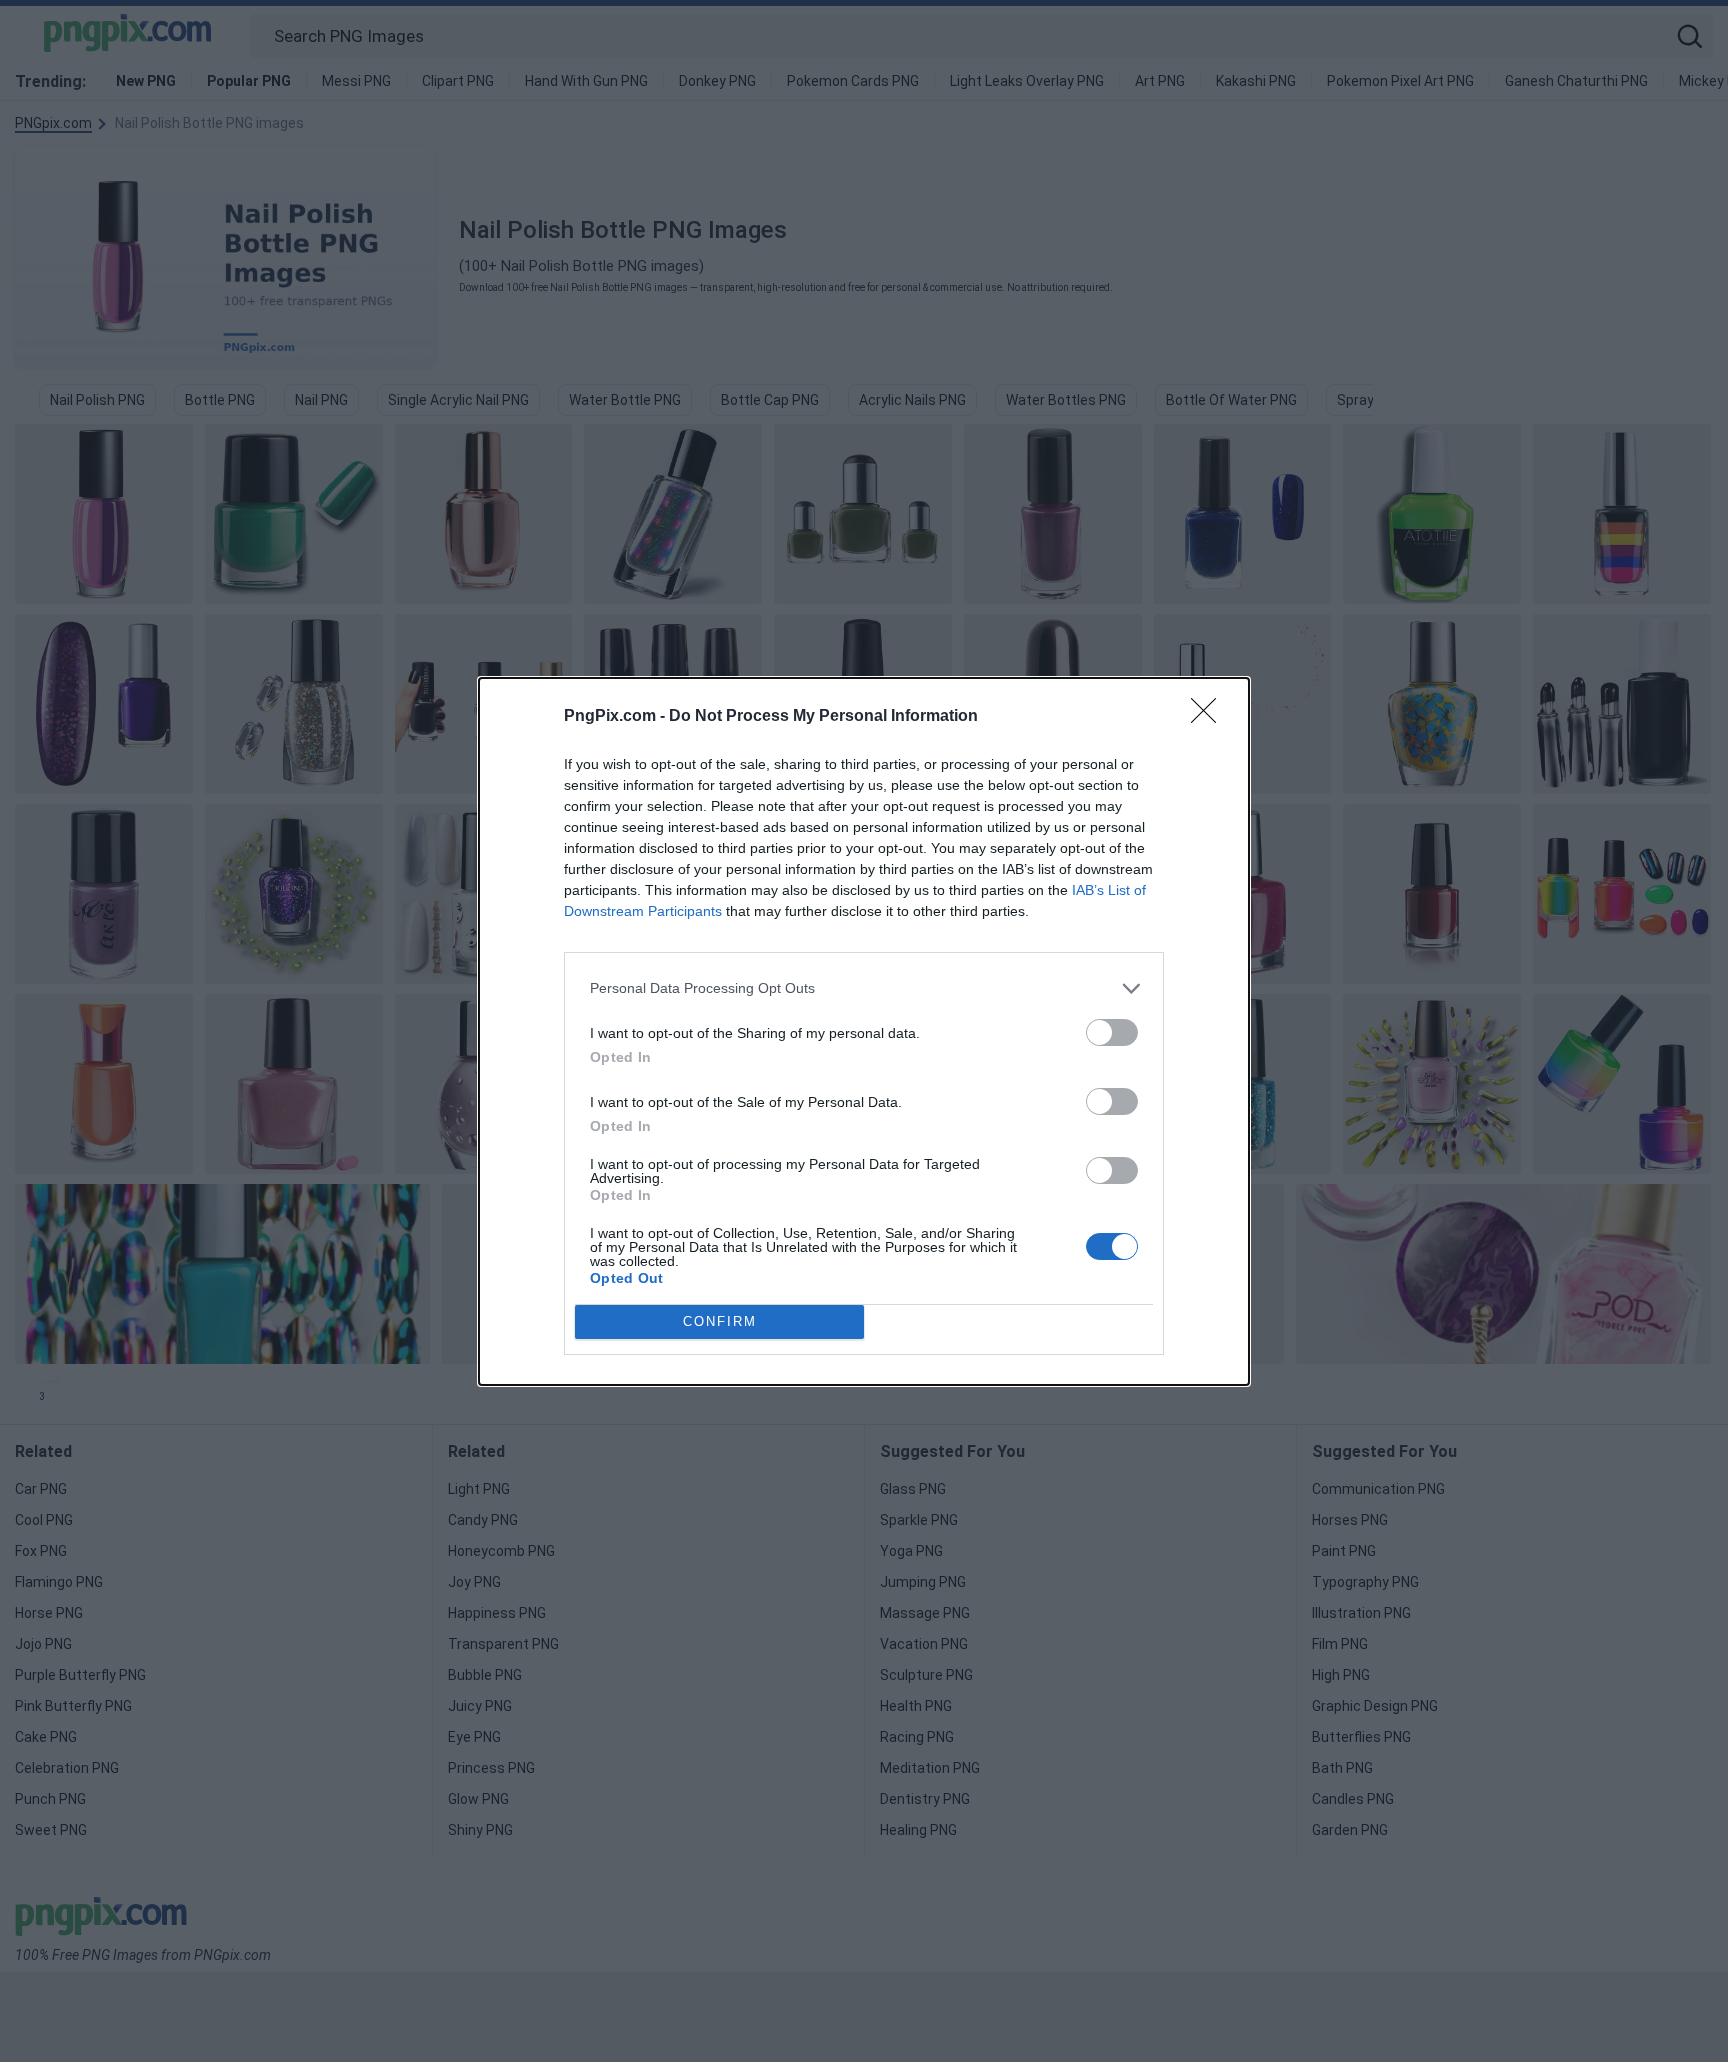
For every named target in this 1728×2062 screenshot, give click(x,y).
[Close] (1210, 717)
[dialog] (864, 1031)
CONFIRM (720, 1321)
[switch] (1112, 1032)
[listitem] (864, 988)
